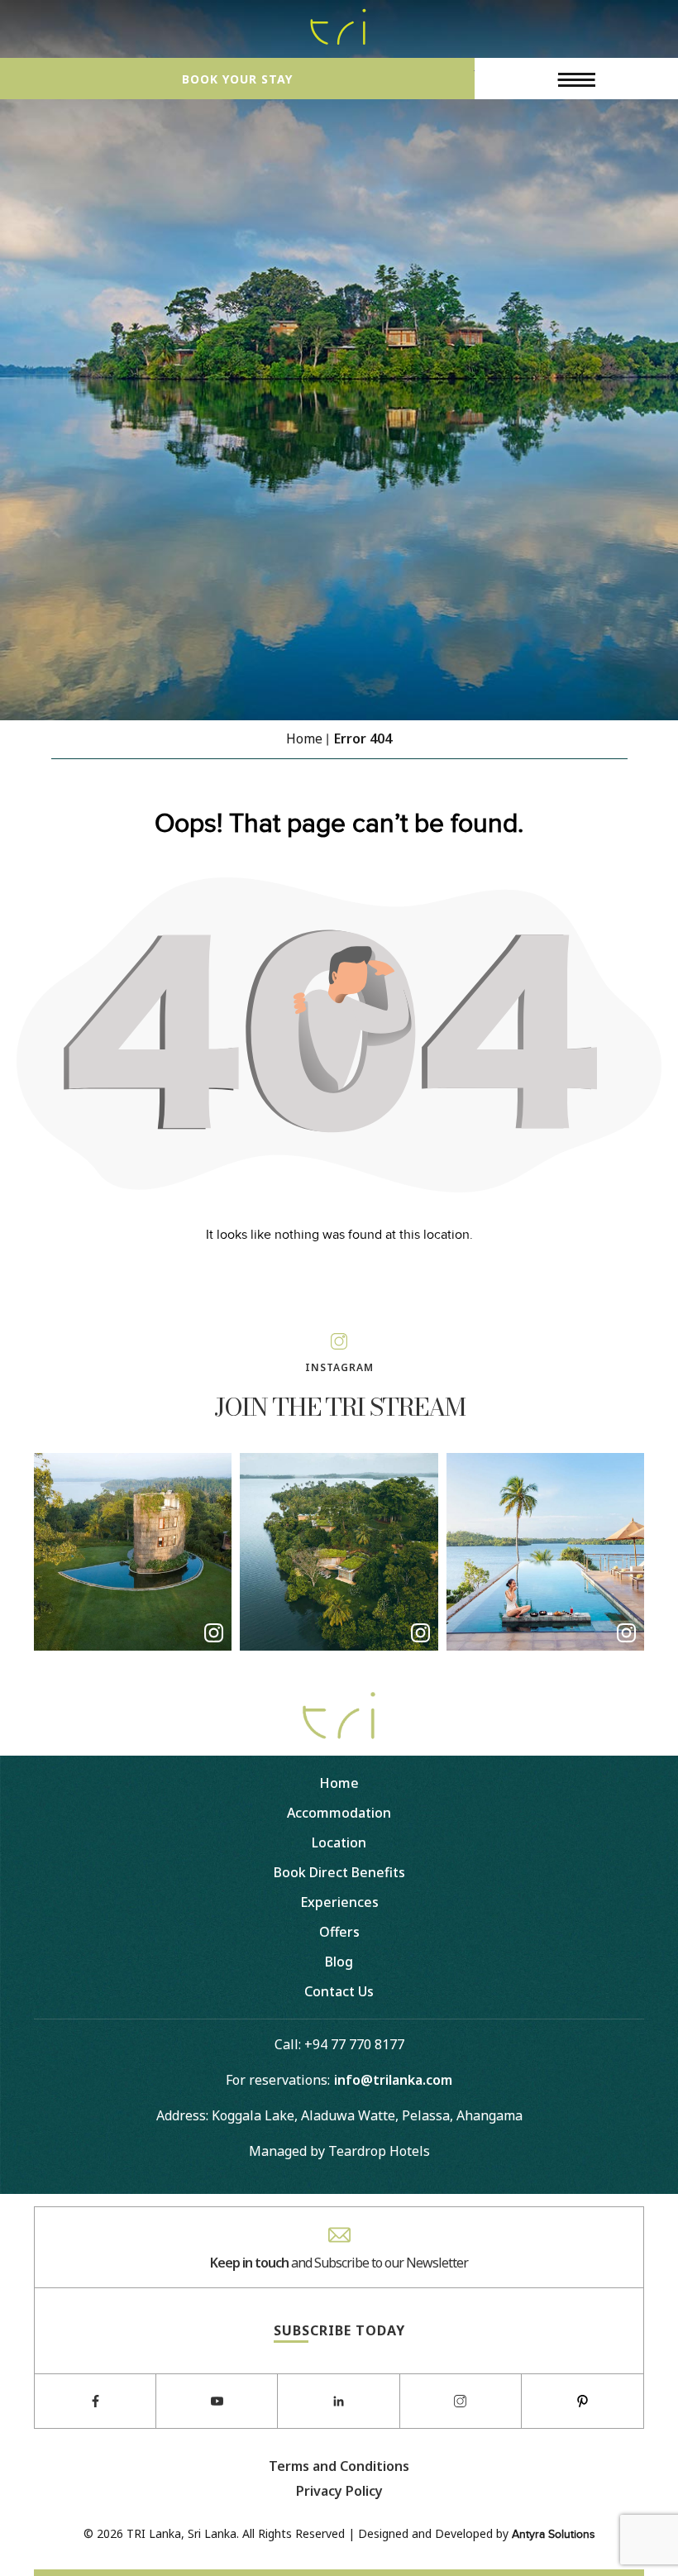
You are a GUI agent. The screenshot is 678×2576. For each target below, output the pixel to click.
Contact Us (339, 1991)
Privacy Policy (339, 2491)
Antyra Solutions (554, 2535)
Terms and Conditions (339, 2466)
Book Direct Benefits (339, 1872)
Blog (339, 1962)
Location (339, 1842)
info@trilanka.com (393, 2080)
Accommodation (339, 1813)
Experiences (339, 1902)
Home (339, 1783)
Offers (339, 1932)
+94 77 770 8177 (354, 2044)
